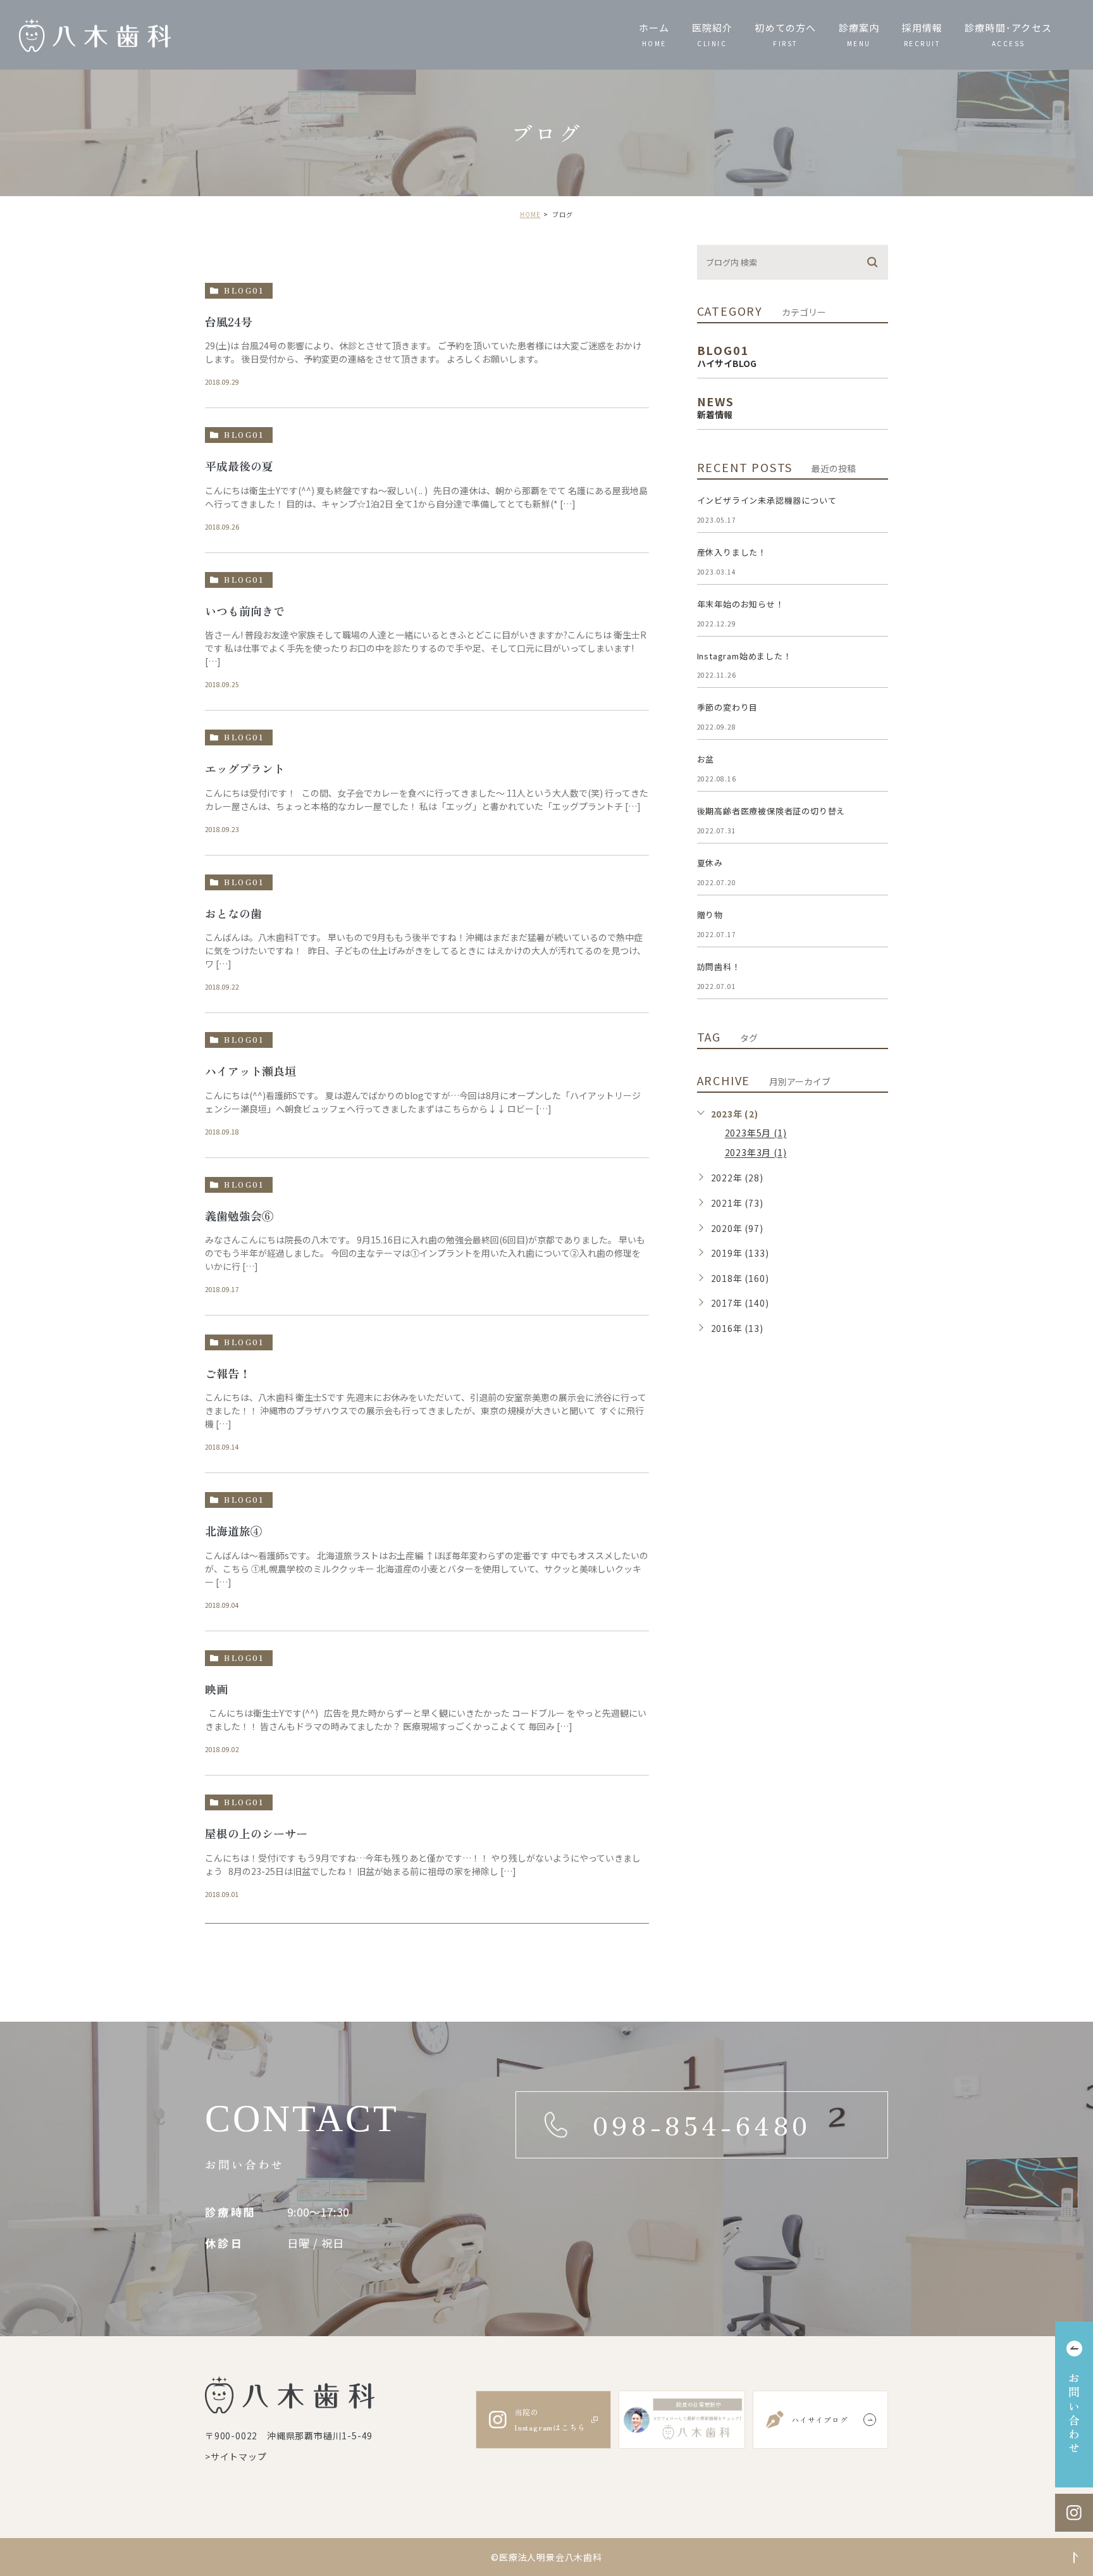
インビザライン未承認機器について (767, 500)
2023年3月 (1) (756, 1153)
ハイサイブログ (820, 2419)
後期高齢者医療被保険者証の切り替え (771, 811)
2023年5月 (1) (756, 1133)
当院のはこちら (550, 2419)
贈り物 (710, 915)
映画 (216, 1689)
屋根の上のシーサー (256, 1834)
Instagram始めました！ (744, 656)
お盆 (706, 759)
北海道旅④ (233, 1531)
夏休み (710, 863)
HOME (530, 214)
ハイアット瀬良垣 (250, 1071)
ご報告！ (228, 1373)
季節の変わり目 (728, 707)
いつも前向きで (245, 611)
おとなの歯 (233, 913)
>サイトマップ (236, 2456)
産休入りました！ (732, 552)
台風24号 (229, 321)
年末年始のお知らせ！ (741, 604)
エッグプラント (245, 768)
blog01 (244, 290)
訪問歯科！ (719, 967)
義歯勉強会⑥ (239, 1216)
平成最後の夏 (239, 466)
